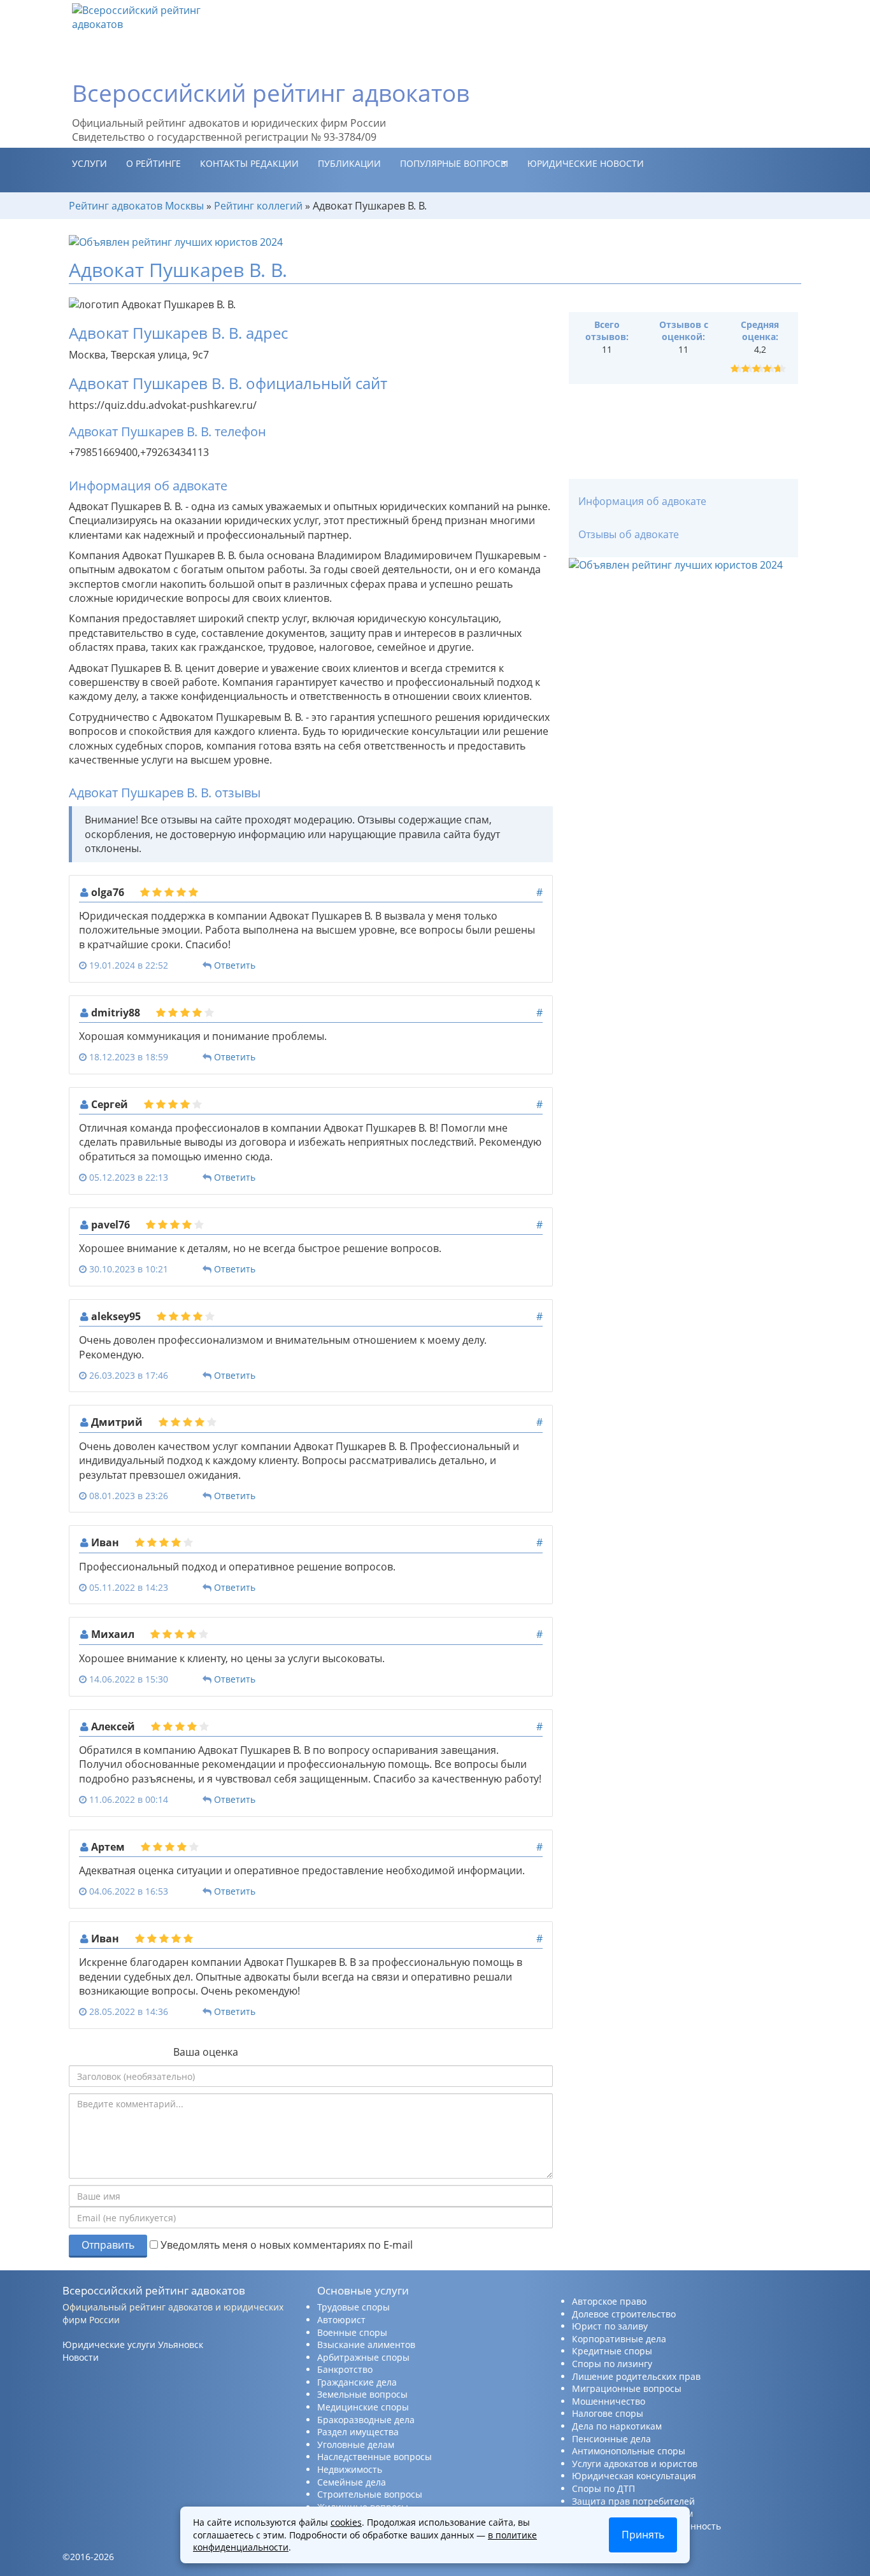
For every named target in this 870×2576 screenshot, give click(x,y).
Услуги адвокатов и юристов (635, 2464)
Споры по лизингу (612, 2364)
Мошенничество (609, 2401)
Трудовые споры (353, 2307)
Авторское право (609, 2301)
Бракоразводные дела (366, 2420)
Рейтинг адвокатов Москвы (136, 206)
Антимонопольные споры (629, 2451)
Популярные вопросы (454, 163)
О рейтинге (153, 163)
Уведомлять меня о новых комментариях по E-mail (285, 2245)
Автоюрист (341, 2320)
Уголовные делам (356, 2444)
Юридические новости (586, 163)
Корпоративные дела (619, 2339)
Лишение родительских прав (636, 2376)
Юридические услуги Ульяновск (133, 2345)
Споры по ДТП (603, 2488)
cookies (346, 2522)
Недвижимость (350, 2469)
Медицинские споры (363, 2407)
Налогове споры (608, 2413)
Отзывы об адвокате (629, 534)
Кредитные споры (612, 2351)
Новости (81, 2357)
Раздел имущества (358, 2432)
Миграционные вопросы (627, 2388)
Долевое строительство (624, 2314)
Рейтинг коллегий (258, 206)
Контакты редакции (249, 163)
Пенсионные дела (611, 2439)
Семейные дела (352, 2482)
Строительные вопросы (370, 2494)
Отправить (108, 2245)
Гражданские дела (357, 2382)
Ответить (235, 965)
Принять (643, 2535)
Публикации (349, 163)
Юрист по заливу (610, 2326)
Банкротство (345, 2369)
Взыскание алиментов (366, 2345)
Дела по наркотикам (617, 2426)
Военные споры (352, 2332)
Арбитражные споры (363, 2357)
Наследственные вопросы (374, 2457)
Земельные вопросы (362, 2394)
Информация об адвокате (642, 501)
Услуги (89, 163)
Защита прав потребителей (633, 2501)
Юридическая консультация (634, 2476)
